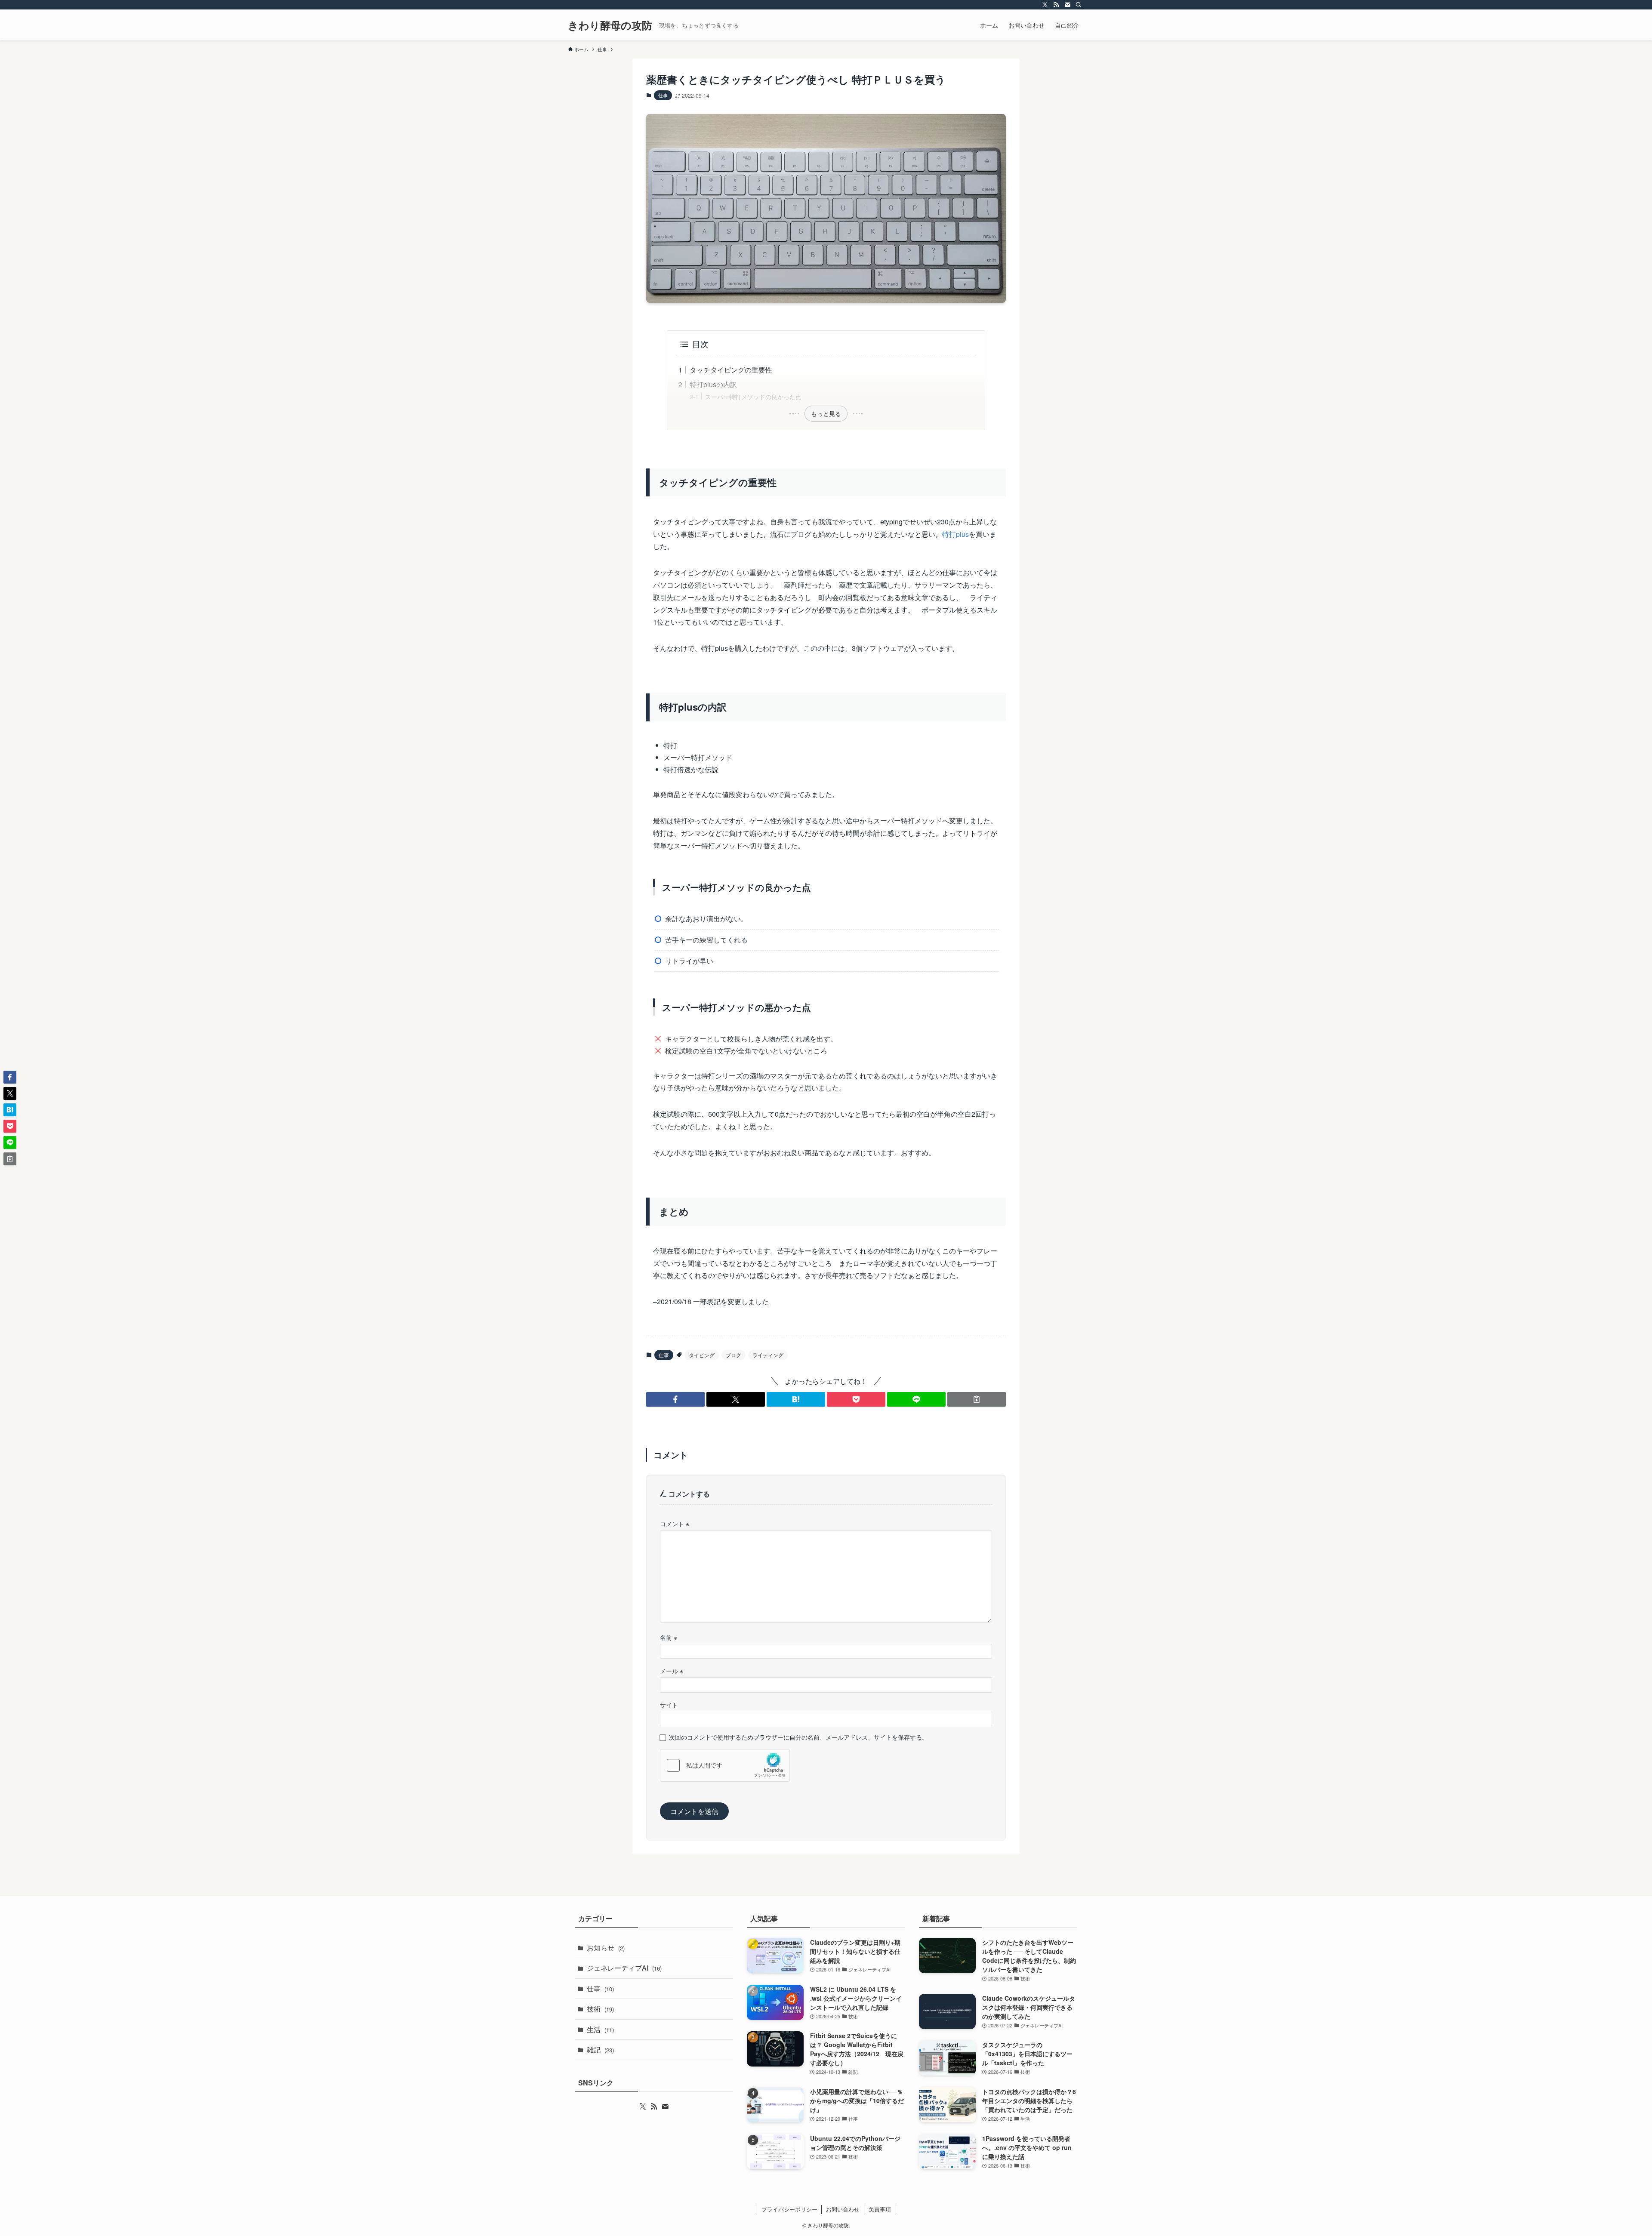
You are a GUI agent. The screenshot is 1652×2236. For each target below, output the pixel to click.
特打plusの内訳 (713, 384)
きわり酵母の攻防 (610, 25)
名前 (669, 1637)
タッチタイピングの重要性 (731, 370)
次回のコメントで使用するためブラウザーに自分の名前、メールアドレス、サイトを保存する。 (798, 1737)
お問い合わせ (843, 2209)
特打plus (955, 534)
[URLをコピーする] (977, 1399)
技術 (600, 2009)
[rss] (1056, 5)
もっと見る (826, 413)
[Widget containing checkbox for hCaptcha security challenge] (725, 1765)
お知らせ (606, 1948)
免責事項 (880, 2209)
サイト (669, 1705)
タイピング (702, 1355)
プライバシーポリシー (789, 2209)
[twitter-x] (1045, 5)
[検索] (1079, 5)
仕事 (663, 95)
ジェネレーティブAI (624, 1968)
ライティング (768, 1355)
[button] (675, 1399)
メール (672, 1671)
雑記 (600, 2050)
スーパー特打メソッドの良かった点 (753, 396)
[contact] (1067, 5)
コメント (675, 1523)
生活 (600, 2029)
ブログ (734, 1355)
